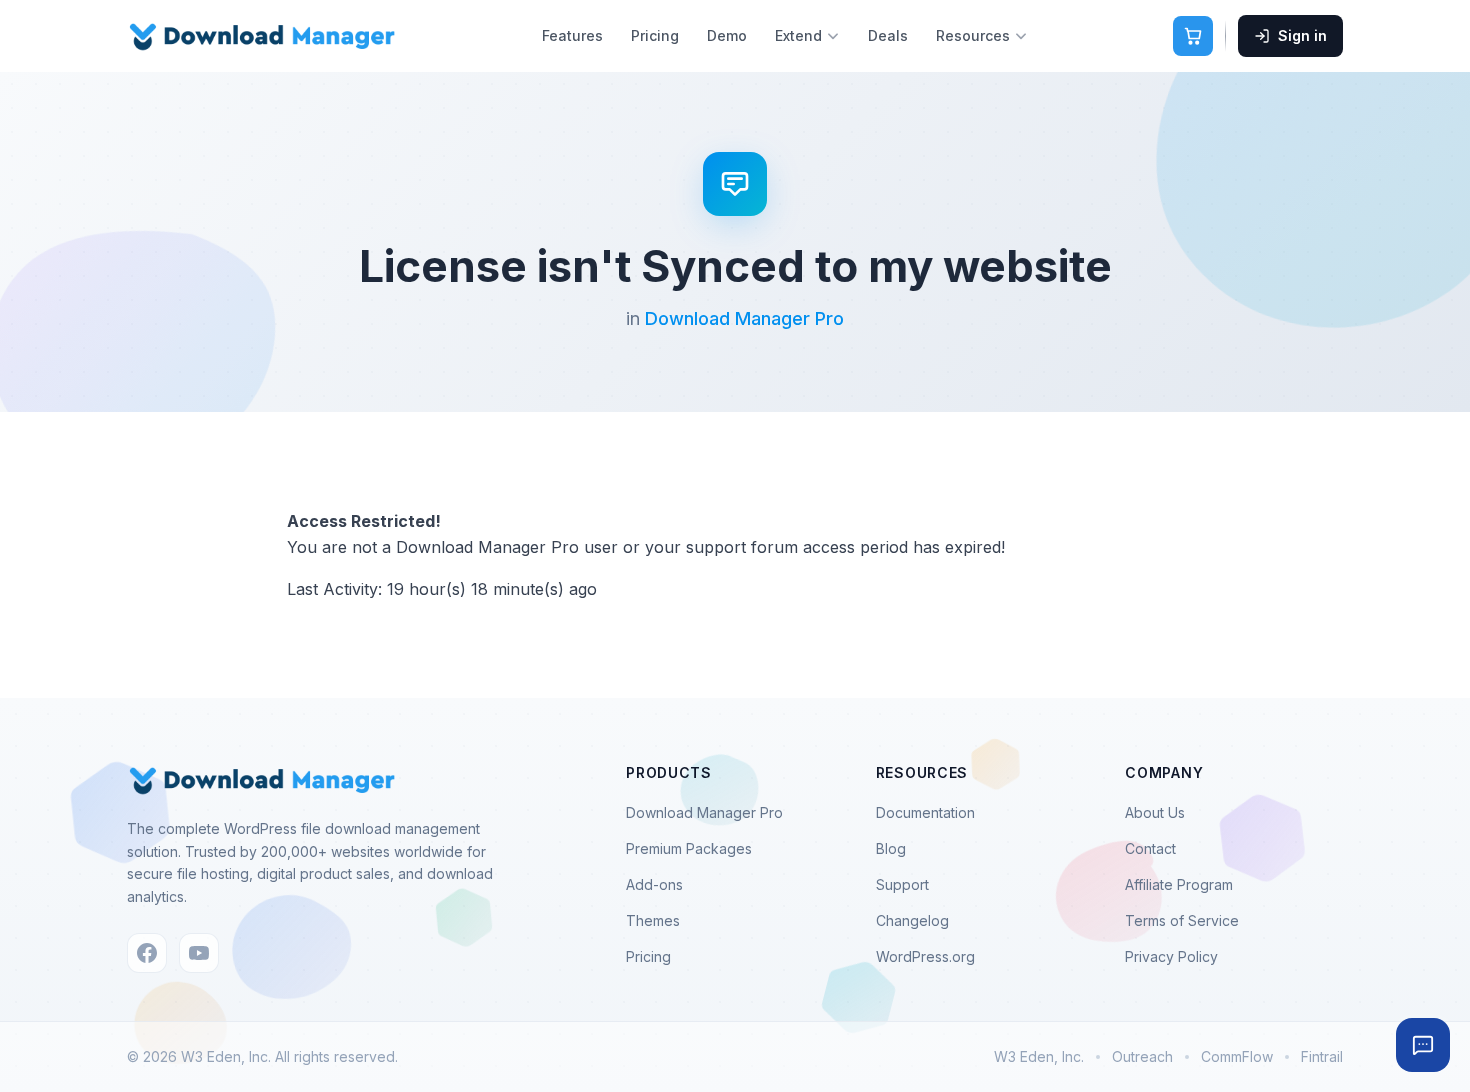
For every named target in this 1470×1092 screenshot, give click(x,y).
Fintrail (1322, 1056)
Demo (727, 35)
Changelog (912, 920)
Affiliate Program (1179, 884)
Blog (891, 848)
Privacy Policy (1171, 956)
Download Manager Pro (744, 318)
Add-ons (654, 884)
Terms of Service (1182, 920)
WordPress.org (925, 956)
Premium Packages (689, 848)
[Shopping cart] (1193, 36)
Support (902, 884)
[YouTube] (199, 953)
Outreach (1142, 1056)
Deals (888, 35)
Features (572, 35)
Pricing (655, 35)
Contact (1150, 848)
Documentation (925, 812)
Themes (653, 920)
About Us (1155, 812)
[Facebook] (147, 953)
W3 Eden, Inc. (1039, 1056)
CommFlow (1237, 1056)
